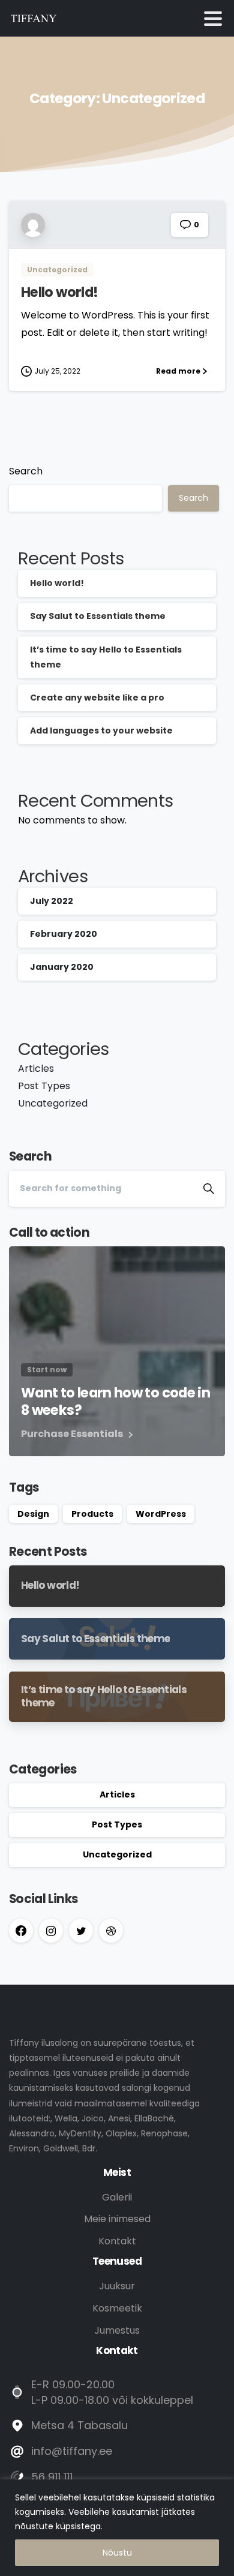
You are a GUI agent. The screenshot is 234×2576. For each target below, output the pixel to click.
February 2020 (64, 934)
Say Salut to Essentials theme (98, 616)
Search (26, 471)
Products (92, 1514)
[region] (117, 2528)
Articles (36, 1068)
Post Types (44, 1086)
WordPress (161, 1514)
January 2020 (62, 967)
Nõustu (117, 2553)
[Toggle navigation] (213, 19)
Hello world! (59, 292)
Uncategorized (53, 1103)
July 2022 (52, 901)
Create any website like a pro (97, 698)
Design (33, 1514)
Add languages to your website (101, 731)
